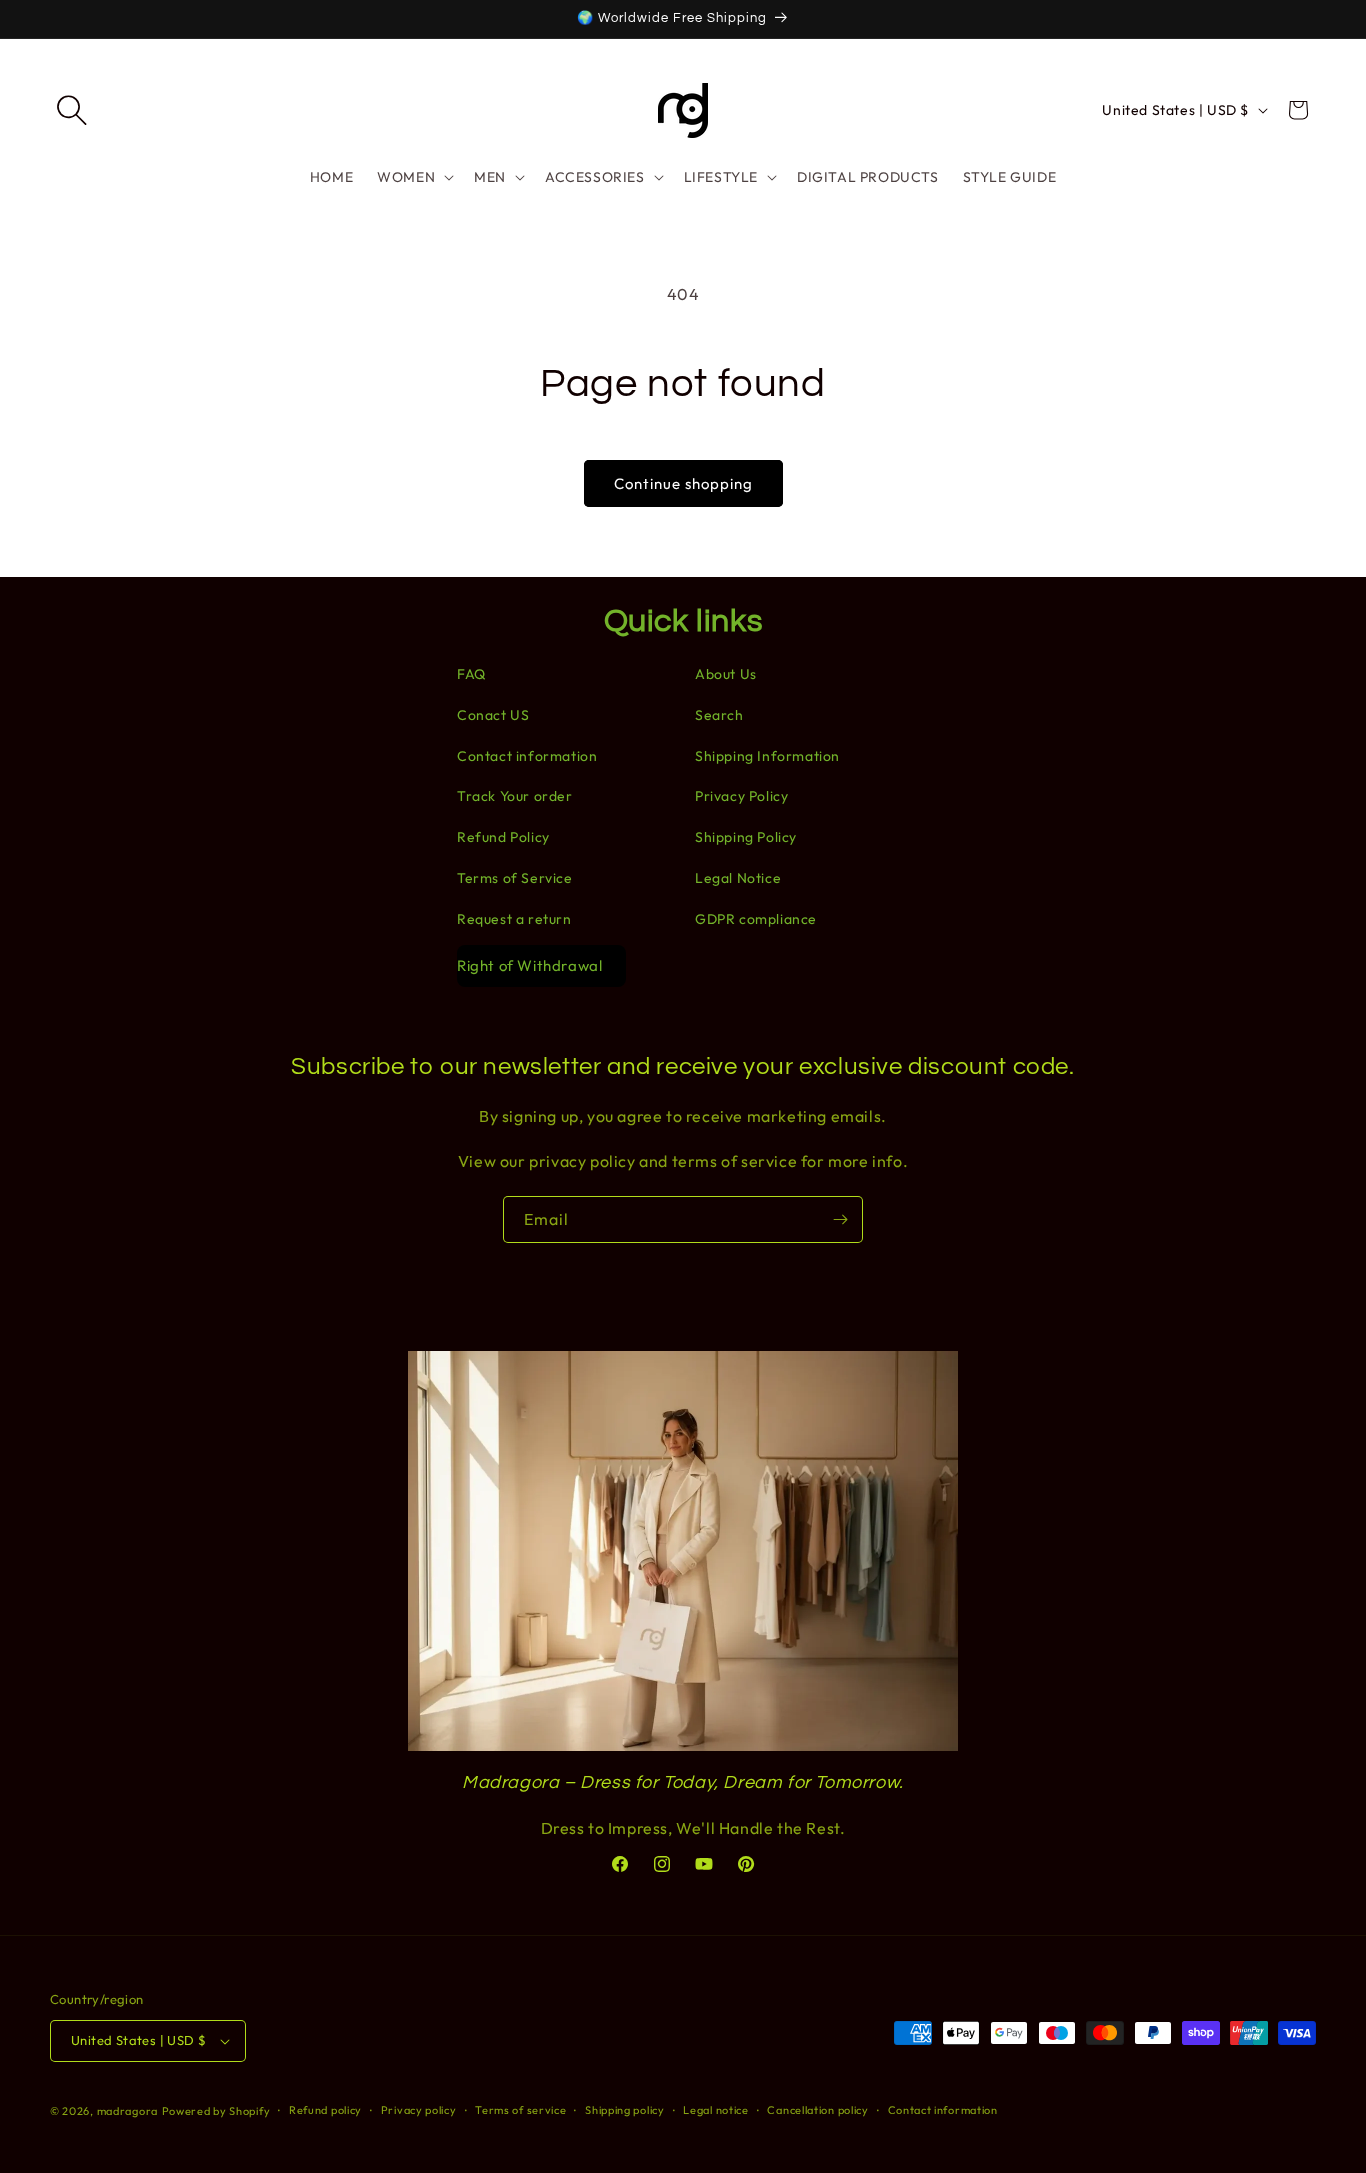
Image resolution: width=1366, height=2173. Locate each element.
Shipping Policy (746, 837)
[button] (72, 110)
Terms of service (520, 2110)
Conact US (493, 715)
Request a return (514, 919)
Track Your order (515, 796)
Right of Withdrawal (529, 965)
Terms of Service (515, 878)
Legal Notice (738, 878)
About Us (726, 674)
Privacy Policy (741, 796)
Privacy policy (419, 2110)
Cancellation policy (817, 2110)
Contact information (527, 756)
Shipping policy (625, 2110)
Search (719, 715)
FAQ (471, 674)
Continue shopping (683, 483)
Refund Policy (503, 837)
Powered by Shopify (216, 2111)
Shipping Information (767, 756)
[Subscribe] (840, 1219)
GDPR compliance (756, 919)
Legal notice (715, 2110)
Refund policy (325, 2110)
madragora (127, 2111)
